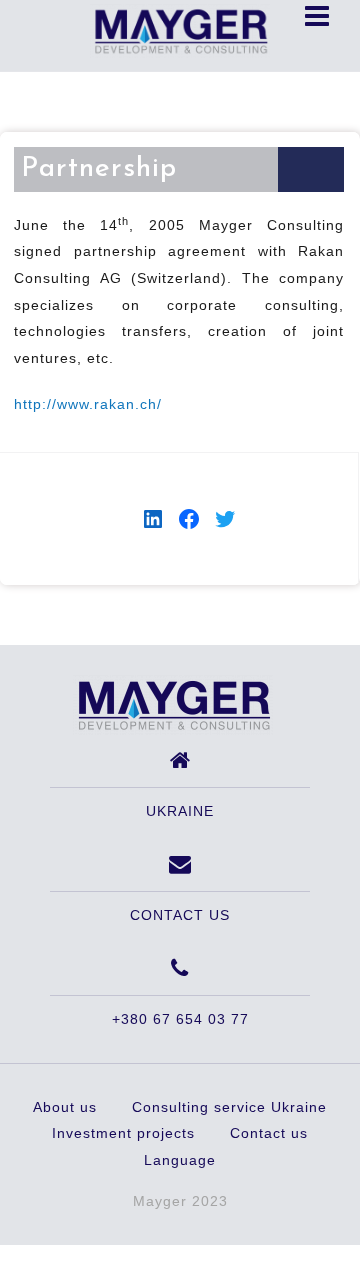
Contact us (269, 1133)
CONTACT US (180, 915)
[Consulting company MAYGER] (173, 704)
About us (65, 1107)
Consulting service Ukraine (229, 1107)
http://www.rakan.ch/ (88, 404)
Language (180, 1160)
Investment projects (123, 1133)
